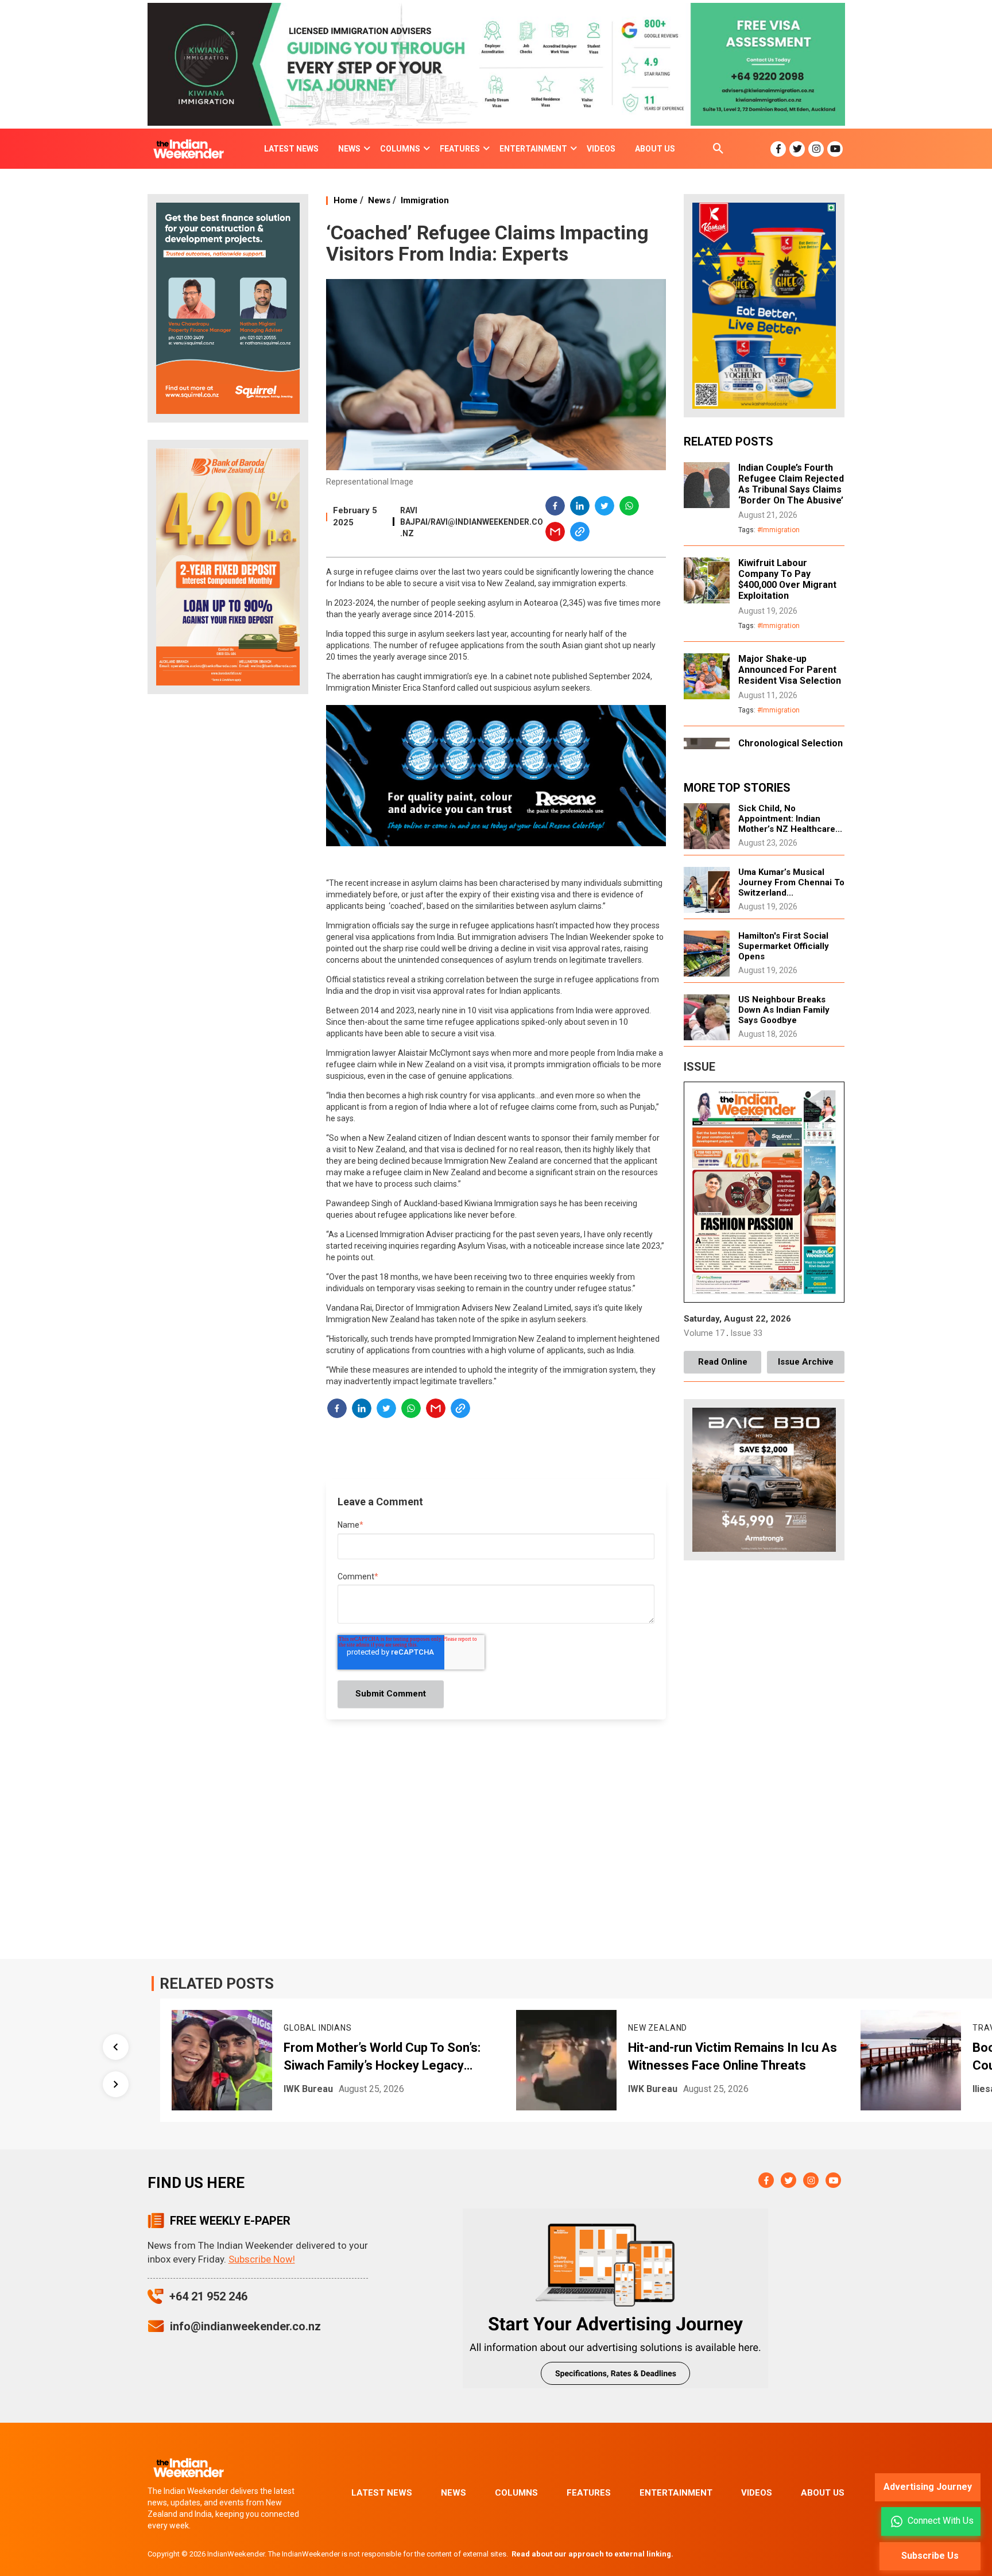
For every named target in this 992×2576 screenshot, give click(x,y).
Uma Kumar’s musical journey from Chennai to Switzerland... (791, 882)
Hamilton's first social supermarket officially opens (784, 946)
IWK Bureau (352, 2089)
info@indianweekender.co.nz (245, 2326)
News (379, 200)
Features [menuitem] (460, 149)
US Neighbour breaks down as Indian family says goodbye (784, 1010)
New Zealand (357, 2028)
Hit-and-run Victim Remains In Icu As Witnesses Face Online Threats (432, 2056)
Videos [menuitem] (601, 149)
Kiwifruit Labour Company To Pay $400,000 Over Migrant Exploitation (787, 579)
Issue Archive (806, 1362)
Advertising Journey (928, 2487)
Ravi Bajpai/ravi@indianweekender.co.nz (472, 522)
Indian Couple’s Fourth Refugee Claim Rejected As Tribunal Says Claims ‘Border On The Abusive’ (791, 484)
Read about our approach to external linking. (592, 2554)
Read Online (723, 1362)
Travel (688, 2028)
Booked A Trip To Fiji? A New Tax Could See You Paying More (764, 2056)
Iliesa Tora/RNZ (706, 2089)
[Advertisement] (228, 884)
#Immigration (778, 530)
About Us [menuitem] (655, 149)
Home (346, 200)
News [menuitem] (349, 149)
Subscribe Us (930, 2556)
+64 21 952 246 (208, 2296)
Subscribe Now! (262, 2259)
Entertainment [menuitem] (533, 149)
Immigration (425, 200)
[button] (556, 508)
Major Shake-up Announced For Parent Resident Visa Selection (790, 670)
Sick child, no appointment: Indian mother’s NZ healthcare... (790, 819)
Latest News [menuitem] (291, 149)
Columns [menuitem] (400, 149)
